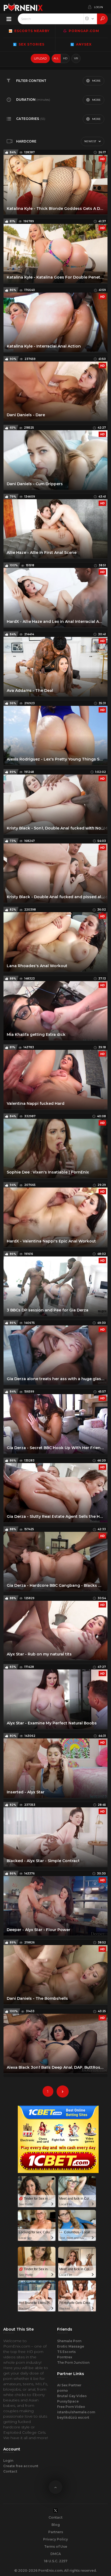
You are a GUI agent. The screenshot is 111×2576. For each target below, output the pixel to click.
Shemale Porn (69, 2341)
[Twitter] (55, 2510)
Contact (10, 2471)
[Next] (63, 2091)
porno (63, 2391)
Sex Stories (31, 44)
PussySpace (68, 2401)
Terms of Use (56, 2547)
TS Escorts (66, 2352)
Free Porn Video (71, 2407)
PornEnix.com (50, 2570)
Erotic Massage (71, 2346)
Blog (56, 2525)
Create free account (21, 2466)
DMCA (56, 2554)
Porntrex (65, 2357)
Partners (56, 2532)
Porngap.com (83, 31)
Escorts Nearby (31, 31)
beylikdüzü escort (73, 2417)
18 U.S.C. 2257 (56, 2561)
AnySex (83, 44)
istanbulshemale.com (76, 2412)
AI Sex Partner (69, 2385)
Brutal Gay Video (72, 2396)
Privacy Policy (55, 2539)
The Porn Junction (73, 2363)
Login (8, 2461)
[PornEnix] (23, 7)
